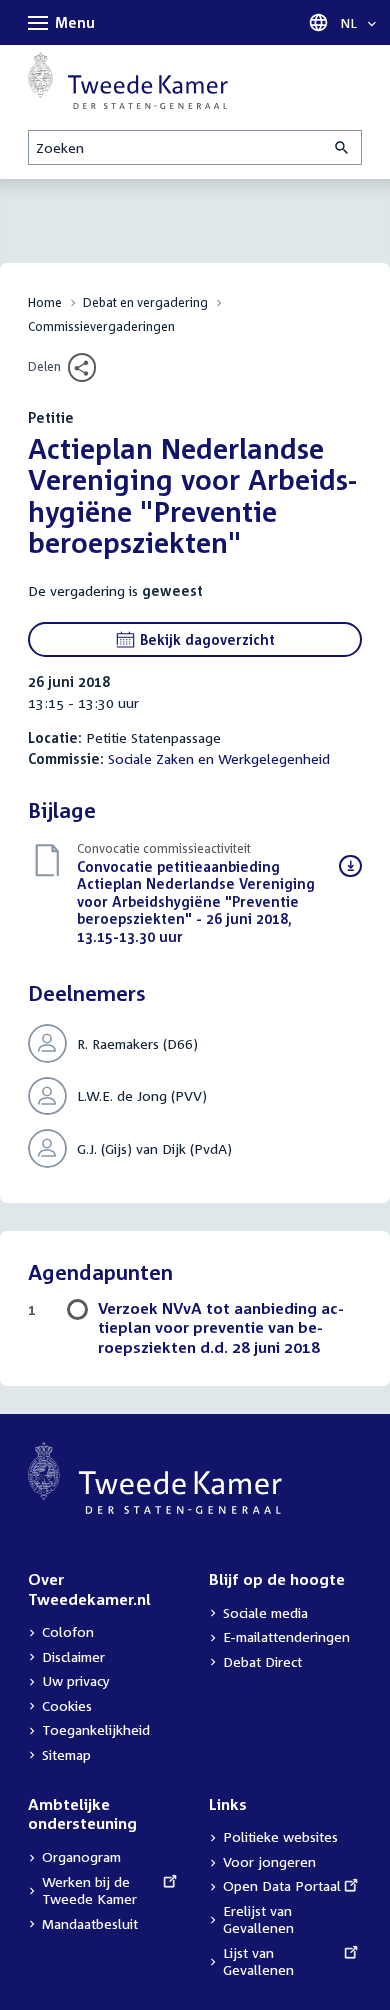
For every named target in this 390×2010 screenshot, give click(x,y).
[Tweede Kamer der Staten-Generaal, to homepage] (128, 80)
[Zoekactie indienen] (343, 147)
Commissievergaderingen (101, 326)
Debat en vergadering (145, 302)
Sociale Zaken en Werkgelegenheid (219, 758)
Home (45, 302)
